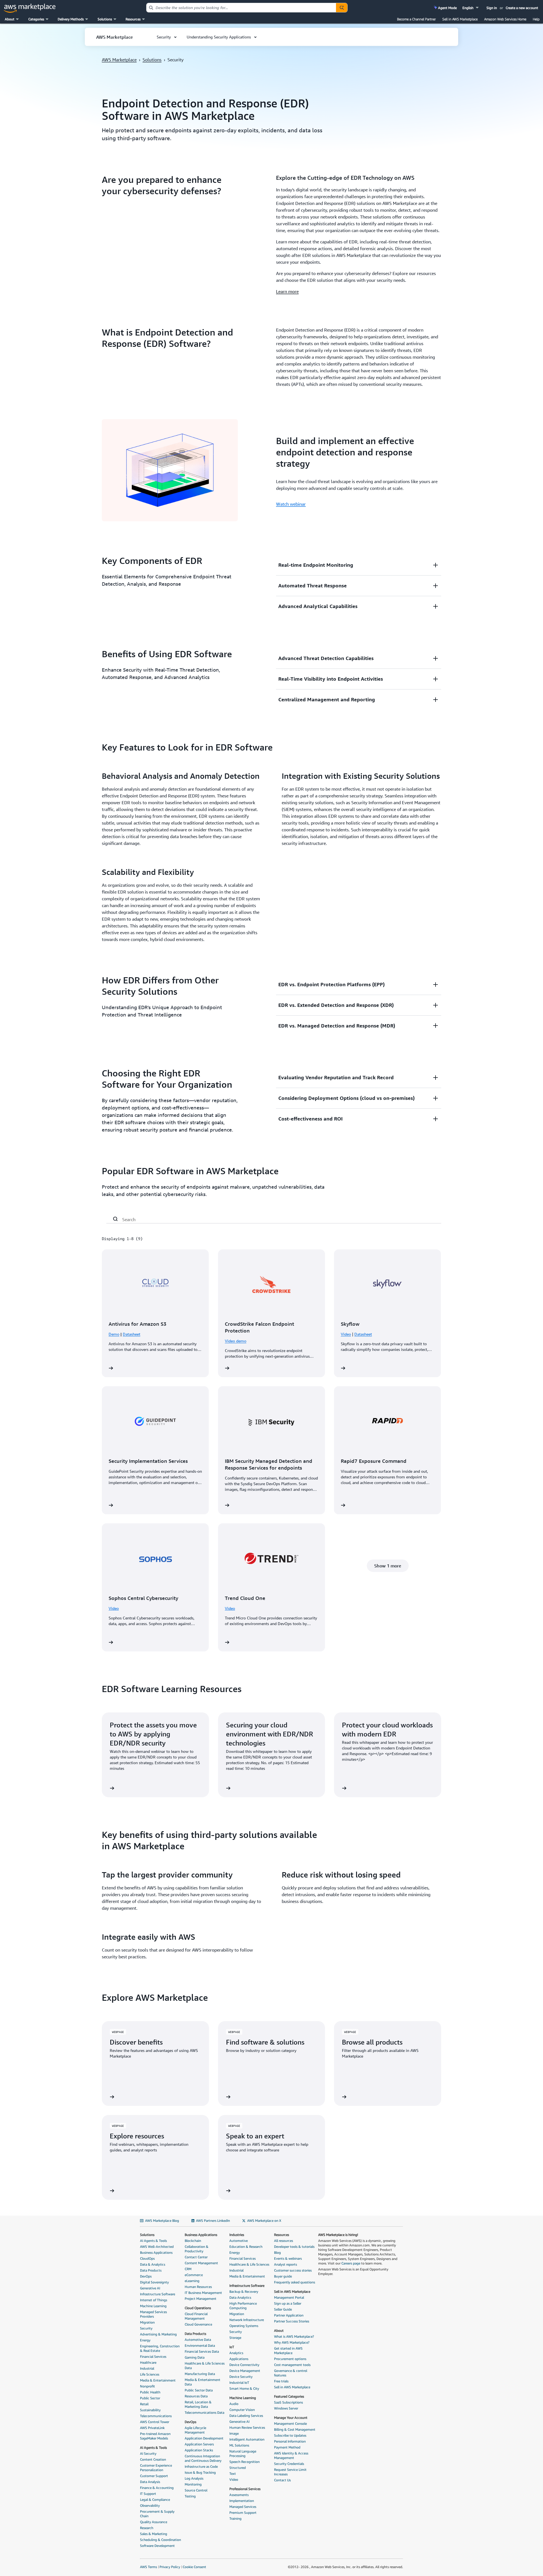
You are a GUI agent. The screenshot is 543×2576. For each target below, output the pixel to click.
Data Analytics (240, 2297)
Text (233, 2474)
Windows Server (286, 2408)
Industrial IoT (239, 2383)
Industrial (147, 2368)
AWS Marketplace (119, 60)
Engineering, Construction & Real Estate (160, 2348)
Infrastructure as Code (201, 2466)
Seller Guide (283, 2309)
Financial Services (153, 2357)
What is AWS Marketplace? (294, 2336)
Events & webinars (288, 2258)
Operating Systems (244, 2326)
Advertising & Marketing (158, 2334)
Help (536, 19)
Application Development (204, 2438)
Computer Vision (242, 2410)
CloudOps (147, 2258)
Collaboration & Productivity (197, 2249)
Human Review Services (247, 2427)
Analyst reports (285, 2264)
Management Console (290, 2423)
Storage (235, 2338)
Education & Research (246, 2247)
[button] (471, 8)
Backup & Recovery (244, 2291)
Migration (147, 2322)
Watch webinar (291, 504)
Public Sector (150, 2398)
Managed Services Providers (153, 2314)
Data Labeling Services (246, 2416)
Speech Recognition (244, 2462)
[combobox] (241, 8)
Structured (238, 2468)
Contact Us (282, 2480)
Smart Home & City (244, 2388)
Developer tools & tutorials (294, 2247)
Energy (145, 2340)
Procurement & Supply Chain (157, 2514)
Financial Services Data (202, 2351)
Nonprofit (147, 2386)
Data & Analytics (153, 2264)
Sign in (492, 8)
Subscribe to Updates (290, 2435)
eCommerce (194, 2275)
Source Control (196, 2490)
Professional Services (245, 2489)
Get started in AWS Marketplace (288, 2351)
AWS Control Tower (155, 2422)
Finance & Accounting (157, 2488)
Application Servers (199, 2444)
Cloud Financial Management (196, 2316)
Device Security (241, 2377)
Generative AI (150, 2288)
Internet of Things (154, 2300)
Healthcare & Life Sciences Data (205, 2366)
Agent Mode (447, 8)
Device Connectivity (244, 2365)
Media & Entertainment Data (202, 2382)
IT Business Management (203, 2293)
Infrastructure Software (158, 2294)
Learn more (287, 291)
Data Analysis (150, 2482)
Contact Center (196, 2257)
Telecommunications (156, 2416)
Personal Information (290, 2441)
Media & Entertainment (158, 2380)
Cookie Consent (194, 2567)
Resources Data (196, 2396)
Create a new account (522, 8)
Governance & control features (291, 2373)
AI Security (148, 2453)
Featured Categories (289, 2396)
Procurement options (290, 2359)
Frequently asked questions (295, 2282)
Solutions (152, 60)
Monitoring (193, 2484)
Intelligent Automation (247, 2439)
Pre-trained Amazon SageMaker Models (155, 2436)
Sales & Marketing (154, 2534)
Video (346, 1334)
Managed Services (243, 2507)
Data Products (151, 2270)
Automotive (239, 2241)
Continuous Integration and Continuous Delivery (203, 2458)
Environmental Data (200, 2345)
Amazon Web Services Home (505, 19)
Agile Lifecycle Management (195, 2430)
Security (146, 2328)
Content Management (201, 2263)
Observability (150, 2505)
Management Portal (289, 2297)
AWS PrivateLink (152, 2428)
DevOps (146, 2276)
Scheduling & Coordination (160, 2540)
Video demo (236, 1341)
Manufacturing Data (200, 2374)
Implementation (242, 2501)
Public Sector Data (199, 2390)
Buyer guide (283, 2276)
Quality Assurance (154, 2522)
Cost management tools (292, 2365)
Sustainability (150, 2410)
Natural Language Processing (243, 2453)
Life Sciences (150, 2374)
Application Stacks (199, 2450)
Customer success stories (293, 2270)
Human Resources (198, 2287)
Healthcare (148, 2362)
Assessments (239, 2495)
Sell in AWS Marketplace (460, 19)
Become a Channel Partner (416, 19)
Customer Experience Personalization (156, 2468)
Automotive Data (198, 2340)
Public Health (150, 2392)
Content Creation (153, 2459)
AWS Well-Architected (157, 2247)
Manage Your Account (291, 2418)
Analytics (236, 2353)
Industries (237, 2235)
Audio (234, 2404)
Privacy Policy (170, 2567)
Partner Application (289, 2315)
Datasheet (132, 1334)
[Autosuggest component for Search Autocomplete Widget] (342, 8)
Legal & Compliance (155, 2500)
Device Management (245, 2371)
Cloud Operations (198, 2308)
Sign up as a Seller (288, 2303)
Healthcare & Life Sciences (249, 2264)
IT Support (148, 2494)
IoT (232, 2347)
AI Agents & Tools (153, 2241)
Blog (277, 2252)
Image (234, 2433)
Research (147, 2528)
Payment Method (287, 2447)
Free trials (281, 2381)
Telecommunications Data (204, 2412)
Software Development (157, 2546)
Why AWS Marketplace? (292, 2342)
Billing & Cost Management (295, 2429)
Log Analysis (194, 2478)
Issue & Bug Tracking (200, 2472)
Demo (114, 1334)
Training (235, 2518)
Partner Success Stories (292, 2321)
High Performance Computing (243, 2306)
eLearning (192, 2281)
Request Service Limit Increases (290, 2472)
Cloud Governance (198, 2324)
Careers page (351, 2263)
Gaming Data (195, 2357)
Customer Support (154, 2476)
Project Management (201, 2299)
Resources (282, 2235)
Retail (144, 2404)
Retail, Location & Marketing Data (198, 2404)
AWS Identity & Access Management (291, 2455)
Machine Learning (153, 2306)
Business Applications (156, 2252)
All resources (284, 2241)
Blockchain (193, 2241)
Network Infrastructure (247, 2320)
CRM (188, 2269)
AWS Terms (148, 2567)
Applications (239, 2359)
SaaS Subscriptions (288, 2402)
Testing (190, 2496)
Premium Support (243, 2513)
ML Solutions (239, 2445)
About (279, 2330)
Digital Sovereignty (154, 2282)
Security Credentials (289, 2464)
